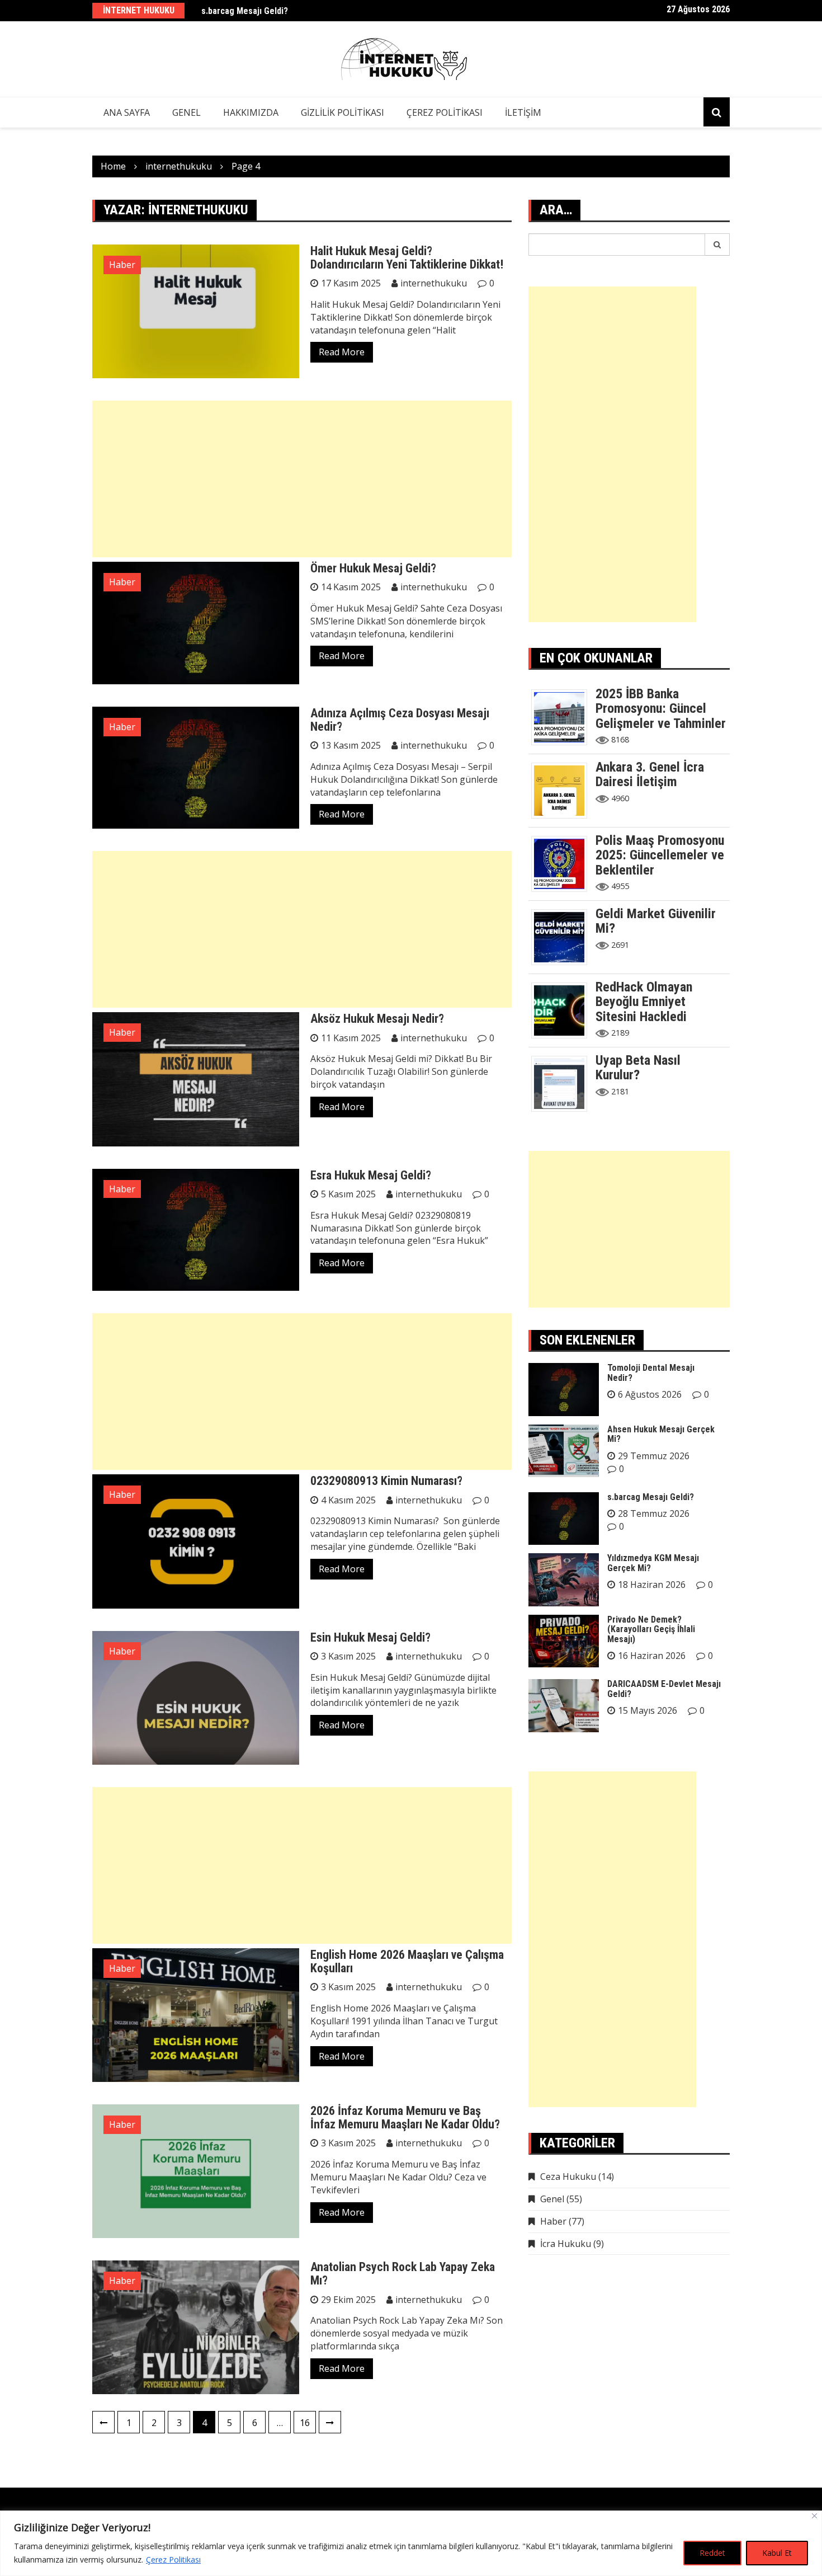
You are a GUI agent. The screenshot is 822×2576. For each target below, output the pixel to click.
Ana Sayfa (127, 112)
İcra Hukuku (566, 2244)
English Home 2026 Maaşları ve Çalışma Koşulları (407, 1961)
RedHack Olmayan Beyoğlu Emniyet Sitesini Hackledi (644, 1002)
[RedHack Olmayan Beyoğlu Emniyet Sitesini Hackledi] (563, 1009)
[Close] (814, 2516)
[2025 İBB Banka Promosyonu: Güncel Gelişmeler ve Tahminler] (563, 716)
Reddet (712, 2553)
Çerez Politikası (173, 2559)
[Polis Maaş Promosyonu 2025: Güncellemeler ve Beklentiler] (563, 863)
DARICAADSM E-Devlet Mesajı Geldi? (664, 1689)
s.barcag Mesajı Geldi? (245, 10)
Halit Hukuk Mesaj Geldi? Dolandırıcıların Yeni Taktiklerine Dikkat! (407, 258)
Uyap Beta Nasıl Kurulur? (638, 1068)
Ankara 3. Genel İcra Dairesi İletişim (650, 774)
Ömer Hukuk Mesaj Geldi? (373, 568)
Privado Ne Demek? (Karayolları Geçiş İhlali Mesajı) (651, 1629)
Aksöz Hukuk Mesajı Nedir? (377, 1019)
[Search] (717, 245)
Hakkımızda (251, 112)
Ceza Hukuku (568, 2177)
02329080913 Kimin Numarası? (386, 1481)
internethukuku (434, 283)
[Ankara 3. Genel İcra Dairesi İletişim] (563, 789)
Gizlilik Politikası (342, 112)
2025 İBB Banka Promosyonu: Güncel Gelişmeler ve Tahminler (661, 709)
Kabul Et (777, 2553)
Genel (186, 112)
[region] (411, 2543)
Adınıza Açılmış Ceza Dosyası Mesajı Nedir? (400, 720)
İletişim (523, 112)
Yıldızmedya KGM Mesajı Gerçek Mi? (653, 1563)
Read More (342, 352)
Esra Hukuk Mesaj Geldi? (371, 1175)
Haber (122, 265)
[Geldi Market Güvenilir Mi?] (563, 936)
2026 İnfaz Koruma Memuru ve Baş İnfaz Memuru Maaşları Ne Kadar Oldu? (405, 2117)
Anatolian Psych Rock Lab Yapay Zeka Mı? (403, 2274)
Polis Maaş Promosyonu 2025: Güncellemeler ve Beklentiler (660, 855)
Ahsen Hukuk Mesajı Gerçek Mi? (661, 1434)
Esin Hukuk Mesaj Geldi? (370, 1637)
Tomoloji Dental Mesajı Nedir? (651, 1373)
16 (305, 2423)
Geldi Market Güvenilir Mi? (656, 921)
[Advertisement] (302, 479)
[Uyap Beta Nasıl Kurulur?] (563, 1083)
